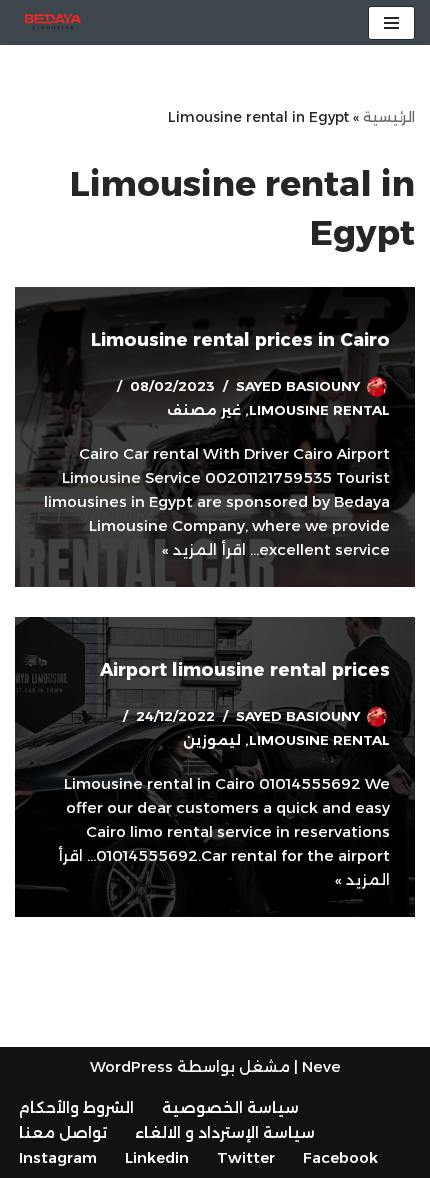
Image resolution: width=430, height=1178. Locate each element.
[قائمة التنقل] (391, 23)
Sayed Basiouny (298, 386)
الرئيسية (389, 117)
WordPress (131, 1066)
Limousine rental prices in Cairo (240, 340)
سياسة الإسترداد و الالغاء (225, 1132)
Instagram (58, 1157)
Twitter (246, 1157)
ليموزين (212, 740)
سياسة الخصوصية (230, 1107)
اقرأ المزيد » (204, 549)
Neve (321, 1066)
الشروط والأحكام (76, 1107)
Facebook (340, 1157)
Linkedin (157, 1157)
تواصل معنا (63, 1132)
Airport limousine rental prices (245, 670)
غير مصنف (204, 410)
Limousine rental (319, 410)
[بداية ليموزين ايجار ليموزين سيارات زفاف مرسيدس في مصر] (53, 22)
